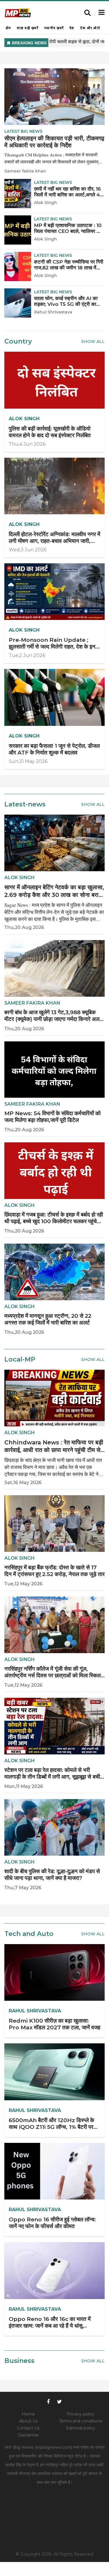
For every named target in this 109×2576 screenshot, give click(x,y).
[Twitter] (60, 2401)
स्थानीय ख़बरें (54, 28)
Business (19, 2361)
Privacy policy (81, 2414)
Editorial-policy (81, 2428)
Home (28, 2414)
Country (18, 341)
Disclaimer (28, 2435)
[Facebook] (48, 2401)
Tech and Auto (29, 1934)
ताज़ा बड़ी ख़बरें (28, 28)
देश (72, 28)
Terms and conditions (81, 2421)
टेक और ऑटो (90, 28)
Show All (93, 341)
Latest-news (25, 804)
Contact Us (28, 2428)
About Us (28, 2421)
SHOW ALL (93, 1934)
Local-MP (20, 1359)
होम (8, 28)
